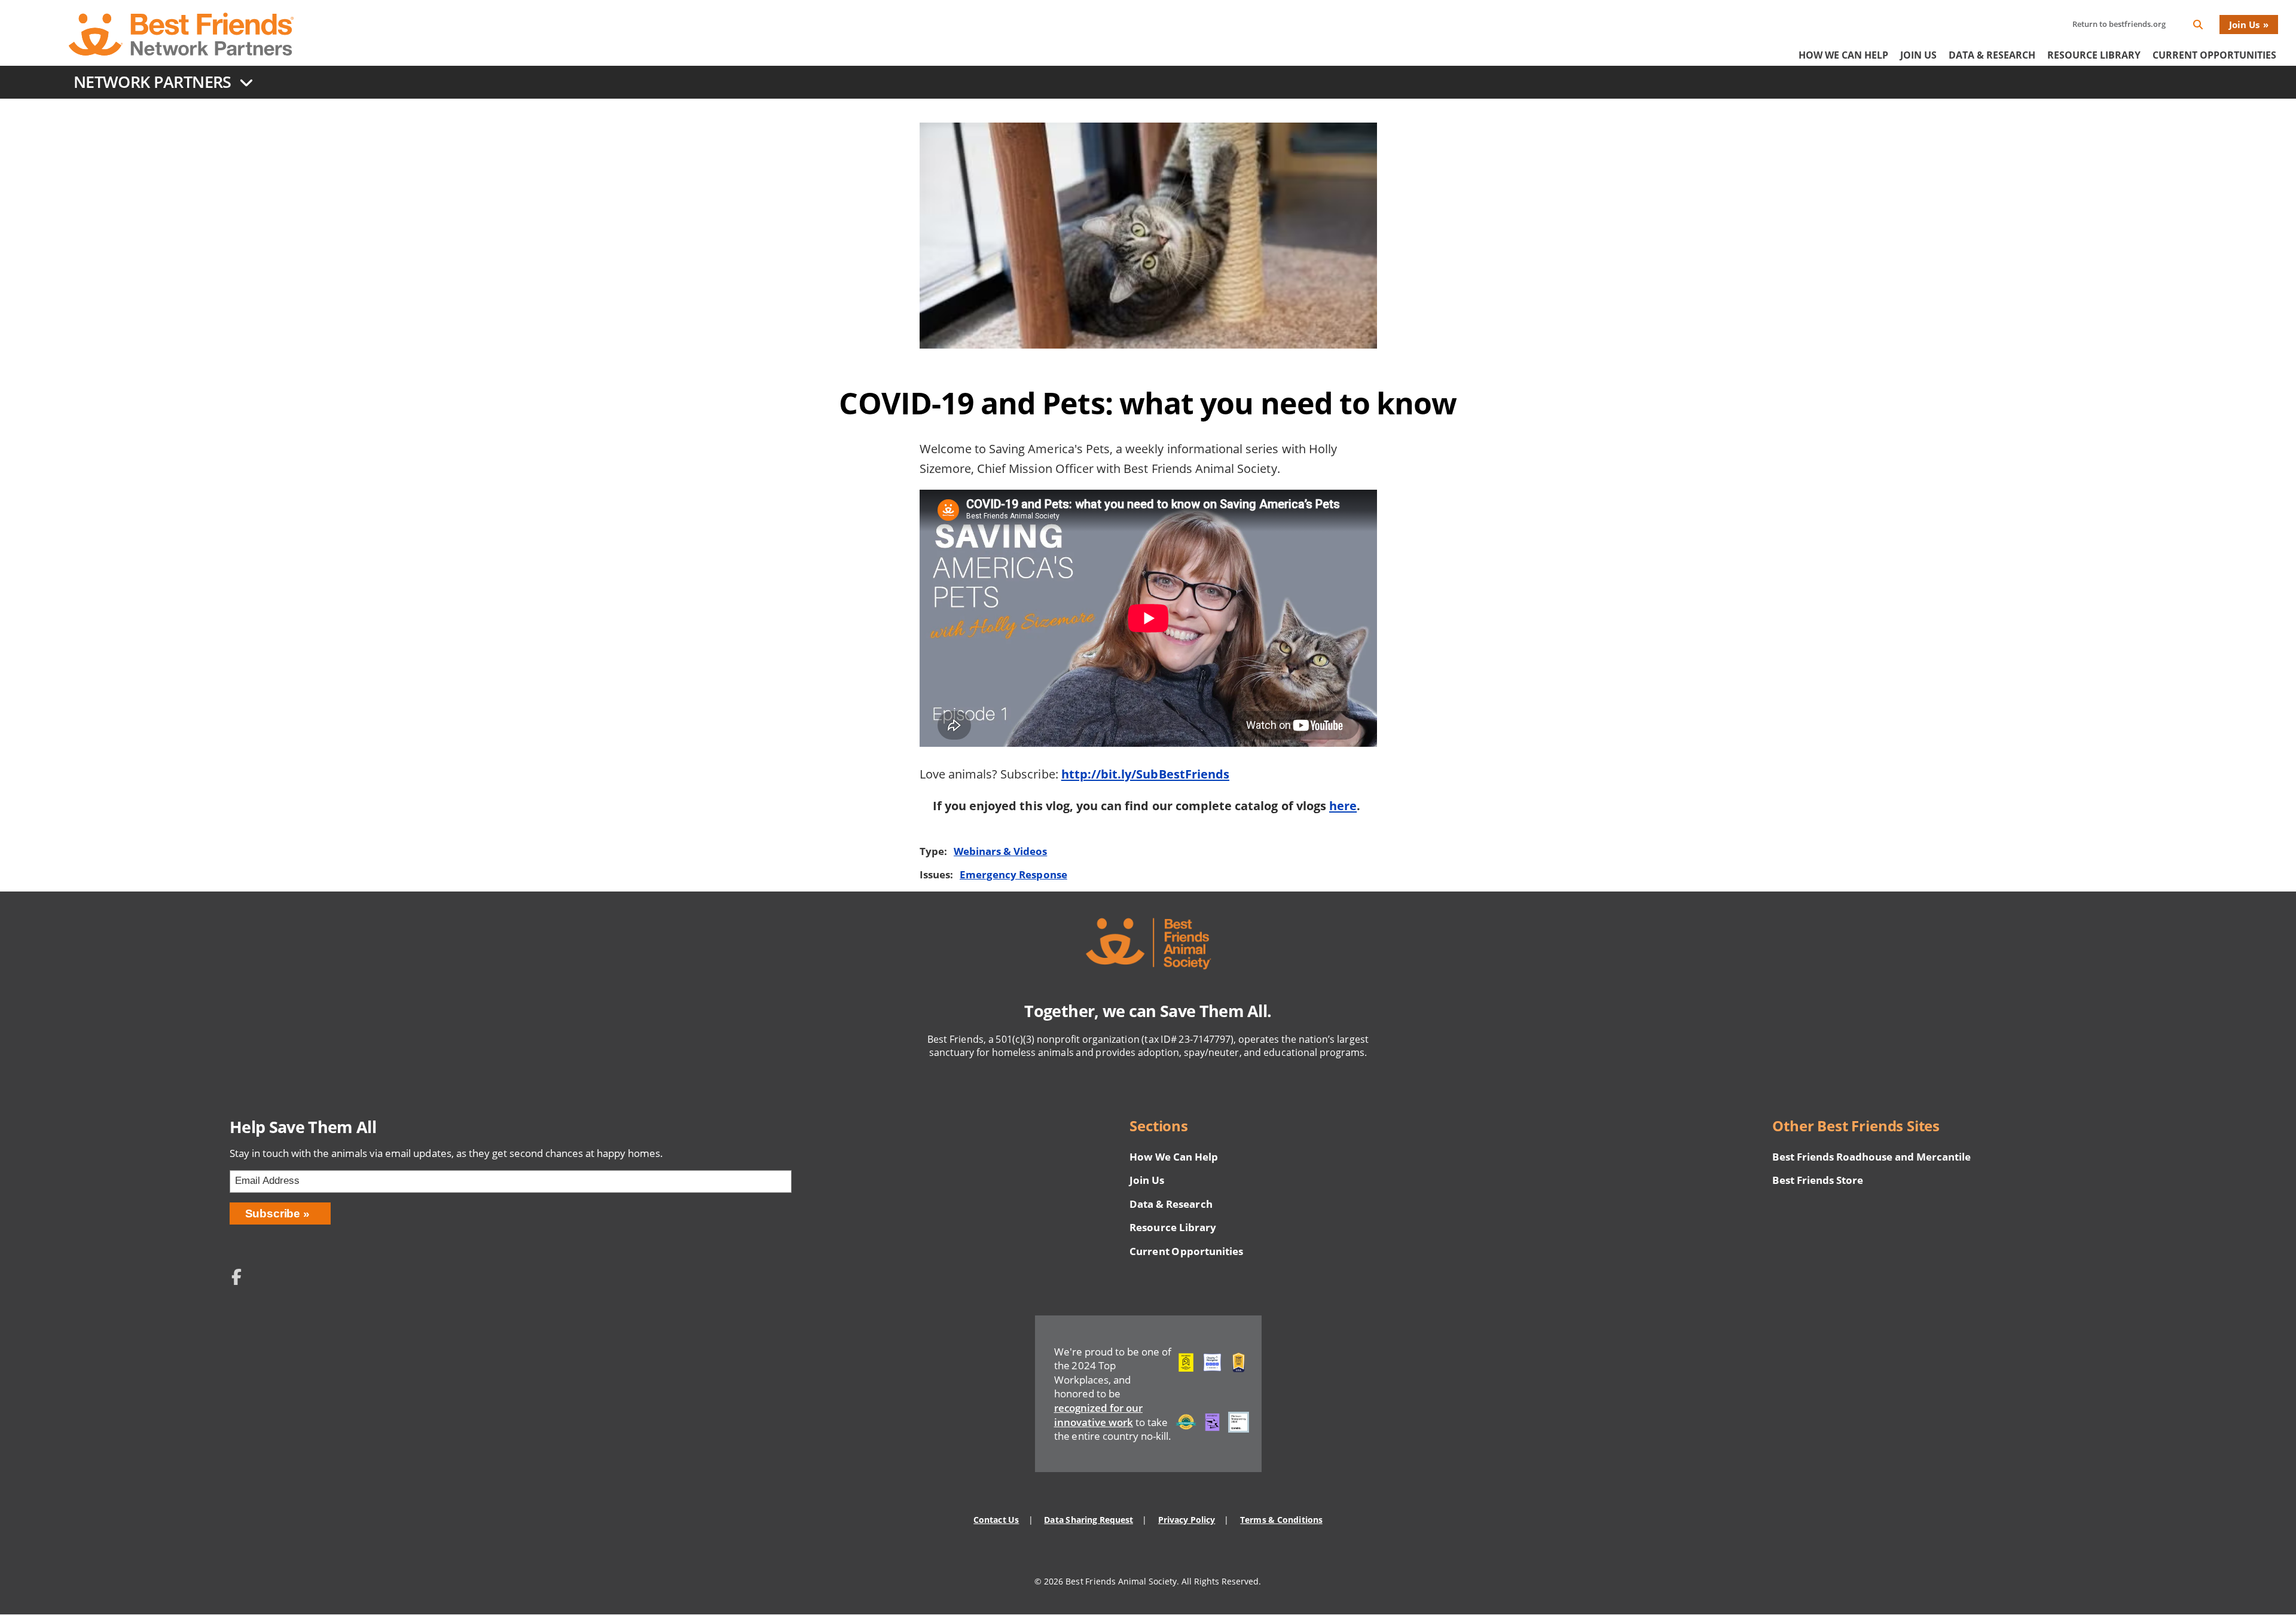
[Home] (181, 34)
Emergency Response (1013, 874)
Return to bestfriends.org (2119, 24)
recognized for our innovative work (1098, 1415)
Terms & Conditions (1281, 1520)
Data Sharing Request (1089, 1520)
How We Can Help (1843, 55)
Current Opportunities (2214, 55)
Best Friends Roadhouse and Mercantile (1871, 1157)
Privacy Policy (1187, 1520)
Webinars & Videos (1000, 851)
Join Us (2244, 25)
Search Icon (2208, 27)
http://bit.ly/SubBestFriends (1145, 774)
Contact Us (996, 1520)
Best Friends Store (1817, 1180)
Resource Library (2094, 55)
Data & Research (1992, 55)
